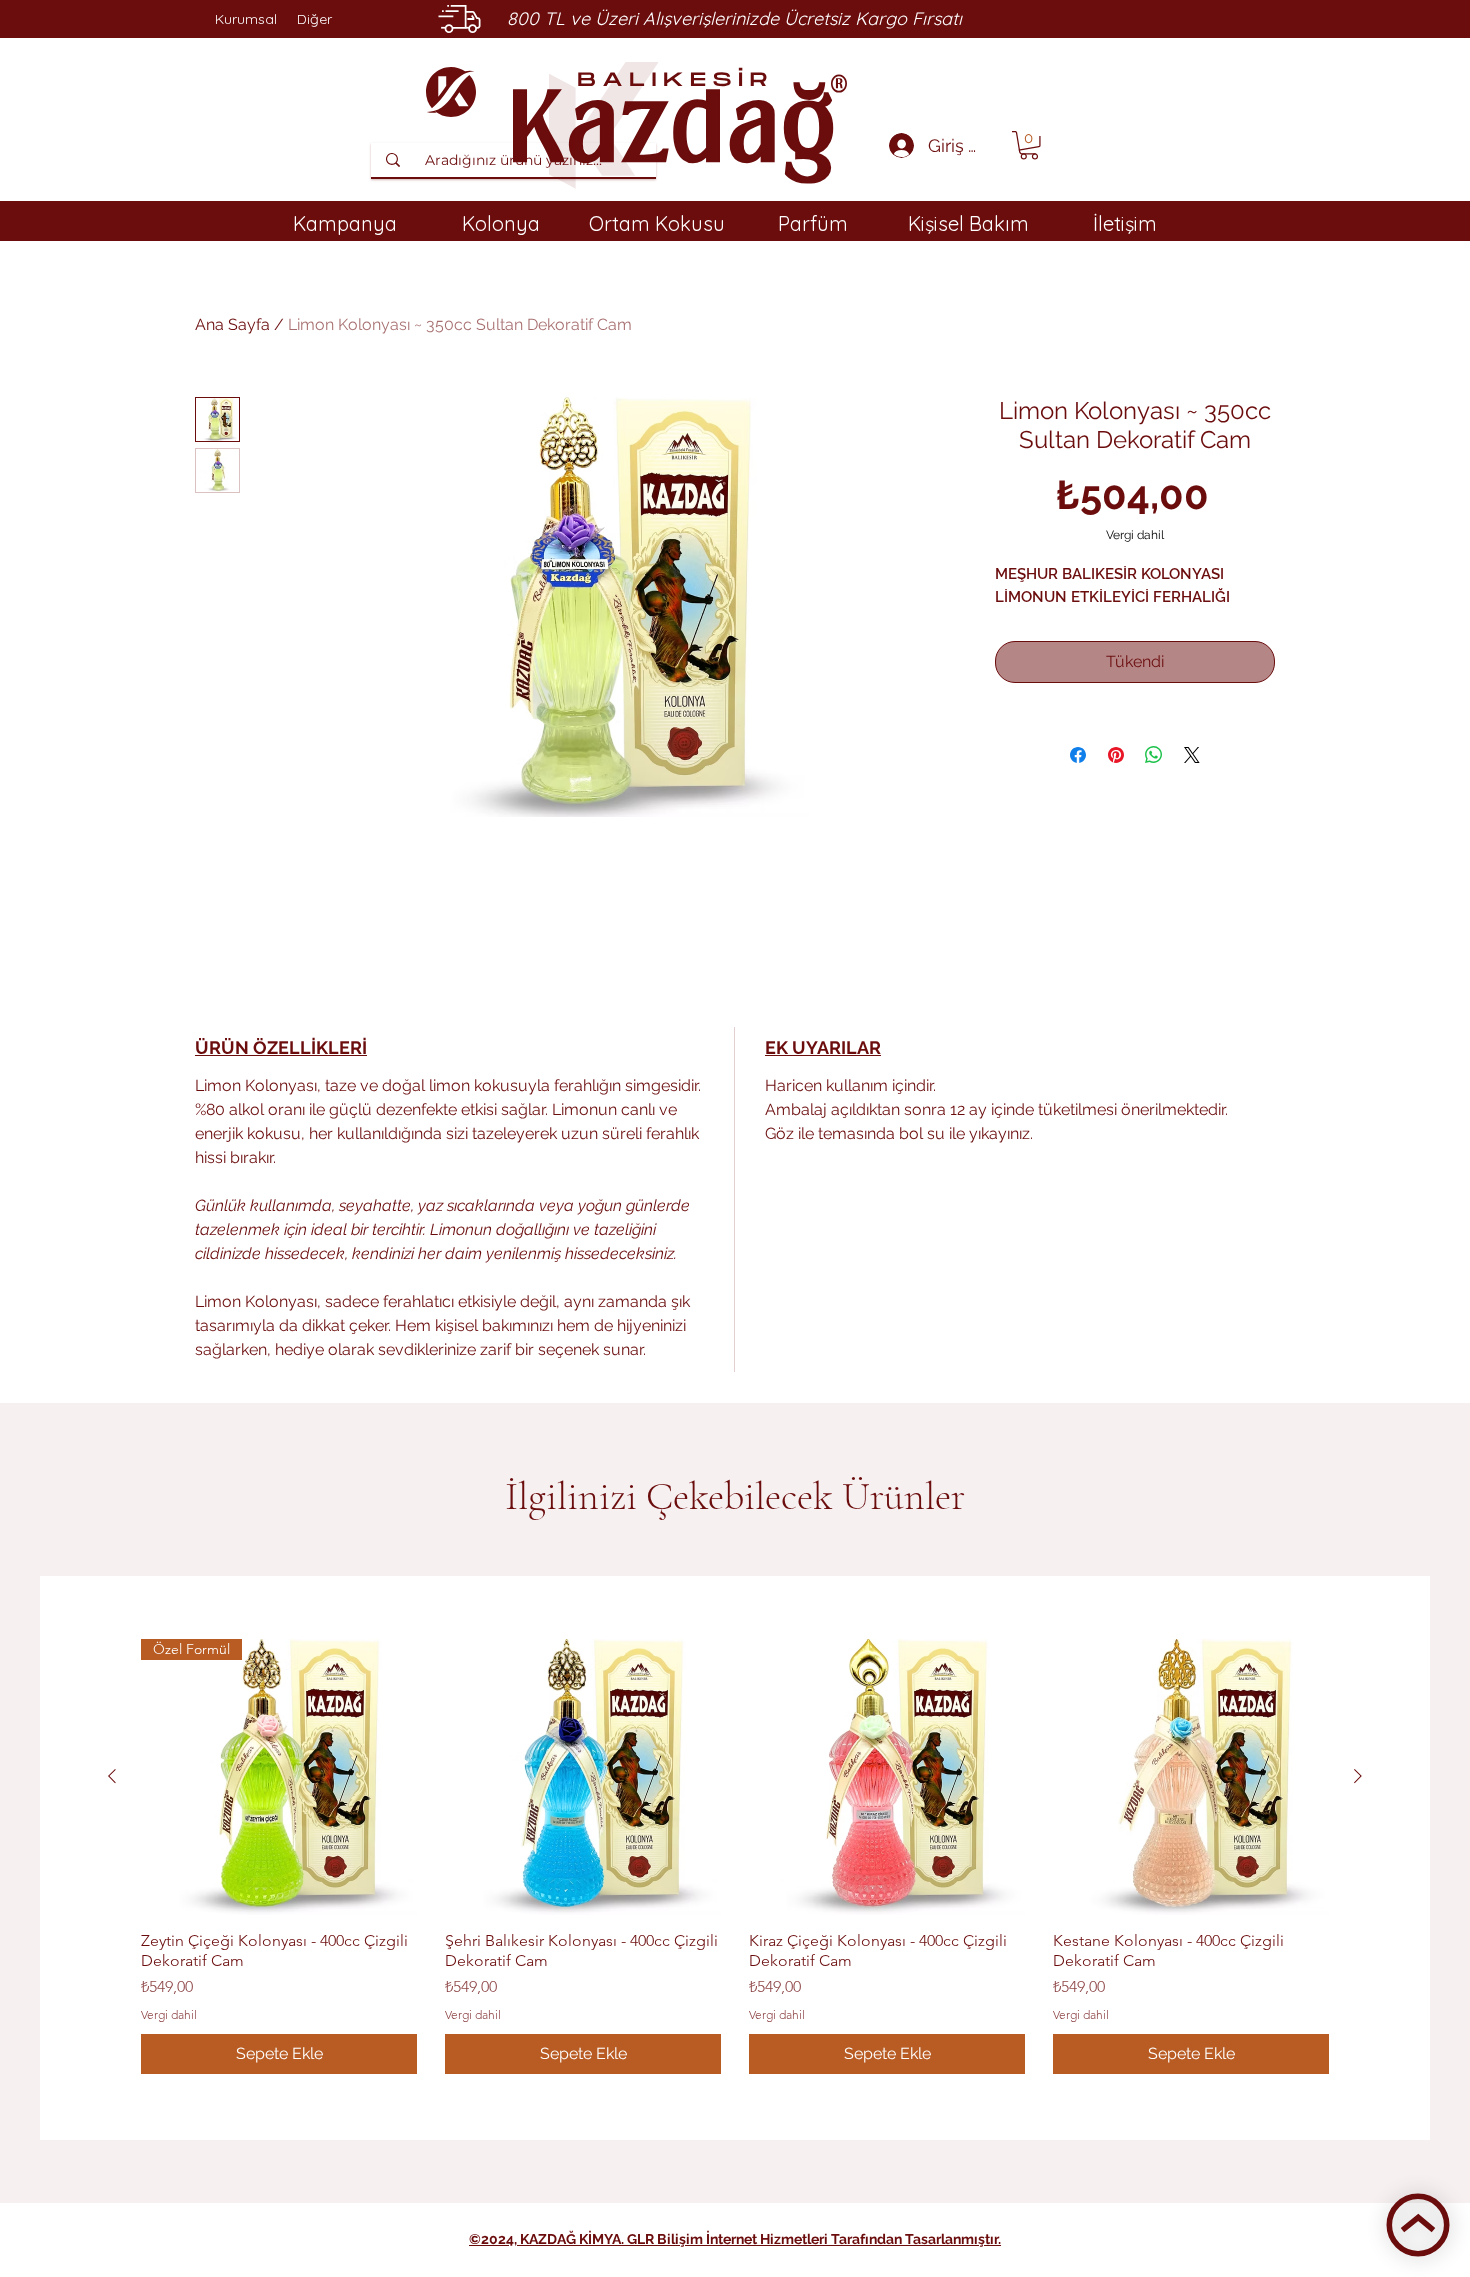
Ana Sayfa (232, 324)
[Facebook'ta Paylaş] (1078, 755)
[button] (1029, 145)
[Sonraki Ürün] (1358, 1776)
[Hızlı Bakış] (583, 1777)
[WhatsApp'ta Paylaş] (1154, 755)
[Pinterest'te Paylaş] (1116, 755)
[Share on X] (1192, 755)
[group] (735, 1856)
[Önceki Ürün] (112, 1776)
